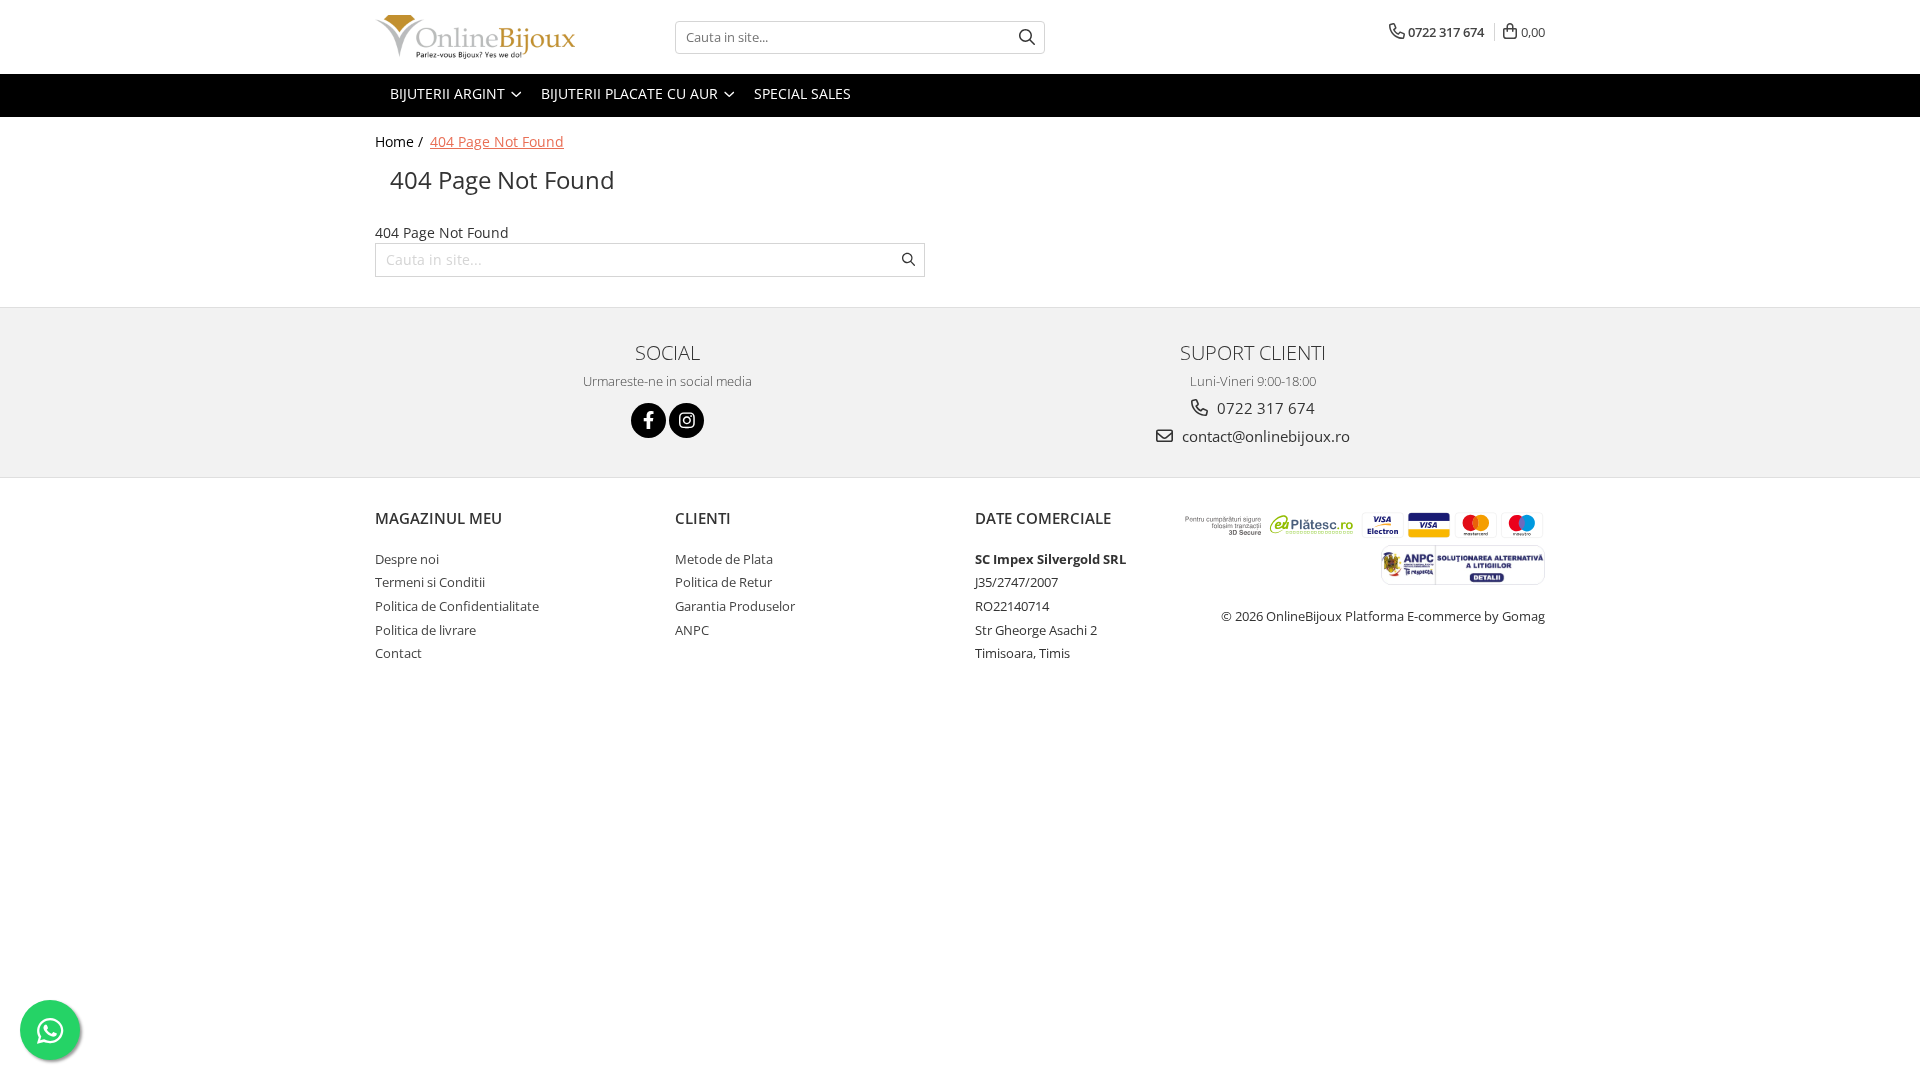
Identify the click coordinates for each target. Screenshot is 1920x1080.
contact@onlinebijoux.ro (1264, 436)
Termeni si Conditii (430, 582)
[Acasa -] (475, 37)
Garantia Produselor (735, 606)
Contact (398, 653)
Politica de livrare (425, 630)
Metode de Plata (724, 559)
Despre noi (407, 559)
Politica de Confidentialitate (457, 606)
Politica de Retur (723, 582)
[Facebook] (648, 420)
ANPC (692, 630)
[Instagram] (686, 420)
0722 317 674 (1264, 408)
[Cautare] (1027, 37)
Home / (401, 141)
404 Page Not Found (497, 141)
